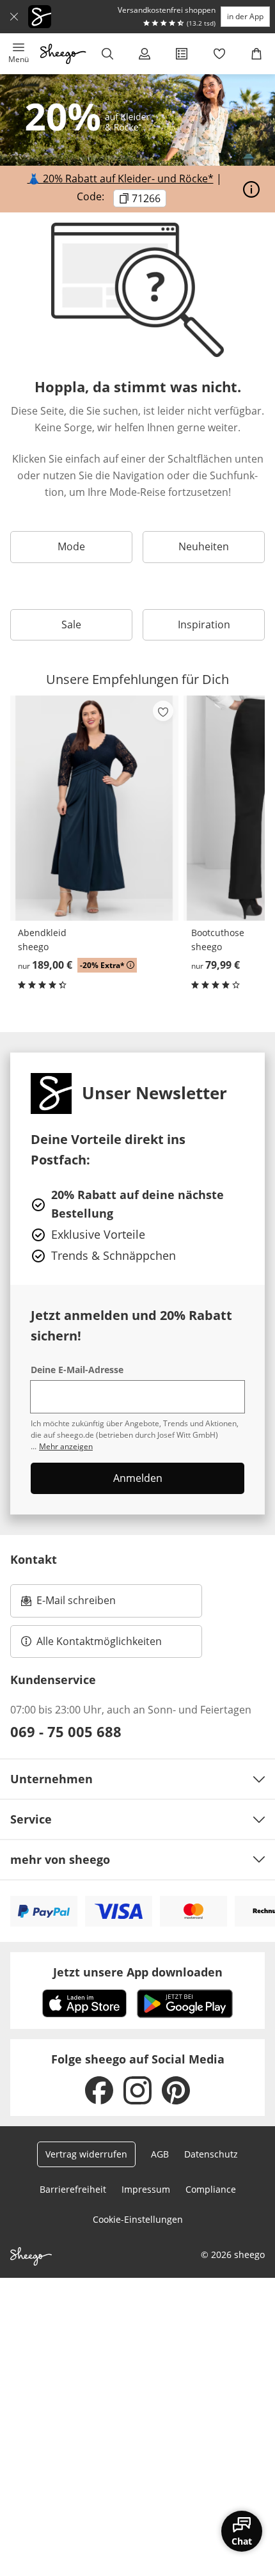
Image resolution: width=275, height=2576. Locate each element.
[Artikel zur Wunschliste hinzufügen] (163, 711)
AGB (160, 2154)
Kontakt (34, 1559)
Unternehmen (51, 1779)
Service (31, 1819)
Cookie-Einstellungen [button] (138, 2219)
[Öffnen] (251, 189)
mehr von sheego (60, 1859)
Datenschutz (211, 2154)
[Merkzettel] (219, 54)
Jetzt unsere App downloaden (138, 1972)
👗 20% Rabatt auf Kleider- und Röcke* (121, 179)
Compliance (211, 2189)
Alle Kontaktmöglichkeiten (99, 1641)
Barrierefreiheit (73, 2189)
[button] (19, 54)
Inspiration (204, 624)
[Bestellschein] (182, 54)
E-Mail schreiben (68, 1604)
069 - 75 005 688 (66, 1731)
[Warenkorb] (256, 54)
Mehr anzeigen (66, 1446)
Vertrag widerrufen (86, 2154)
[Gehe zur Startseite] (63, 54)
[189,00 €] (94, 808)
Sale (71, 624)
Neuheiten (204, 546)
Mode (71, 546)
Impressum (146, 2189)
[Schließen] (14, 17)
